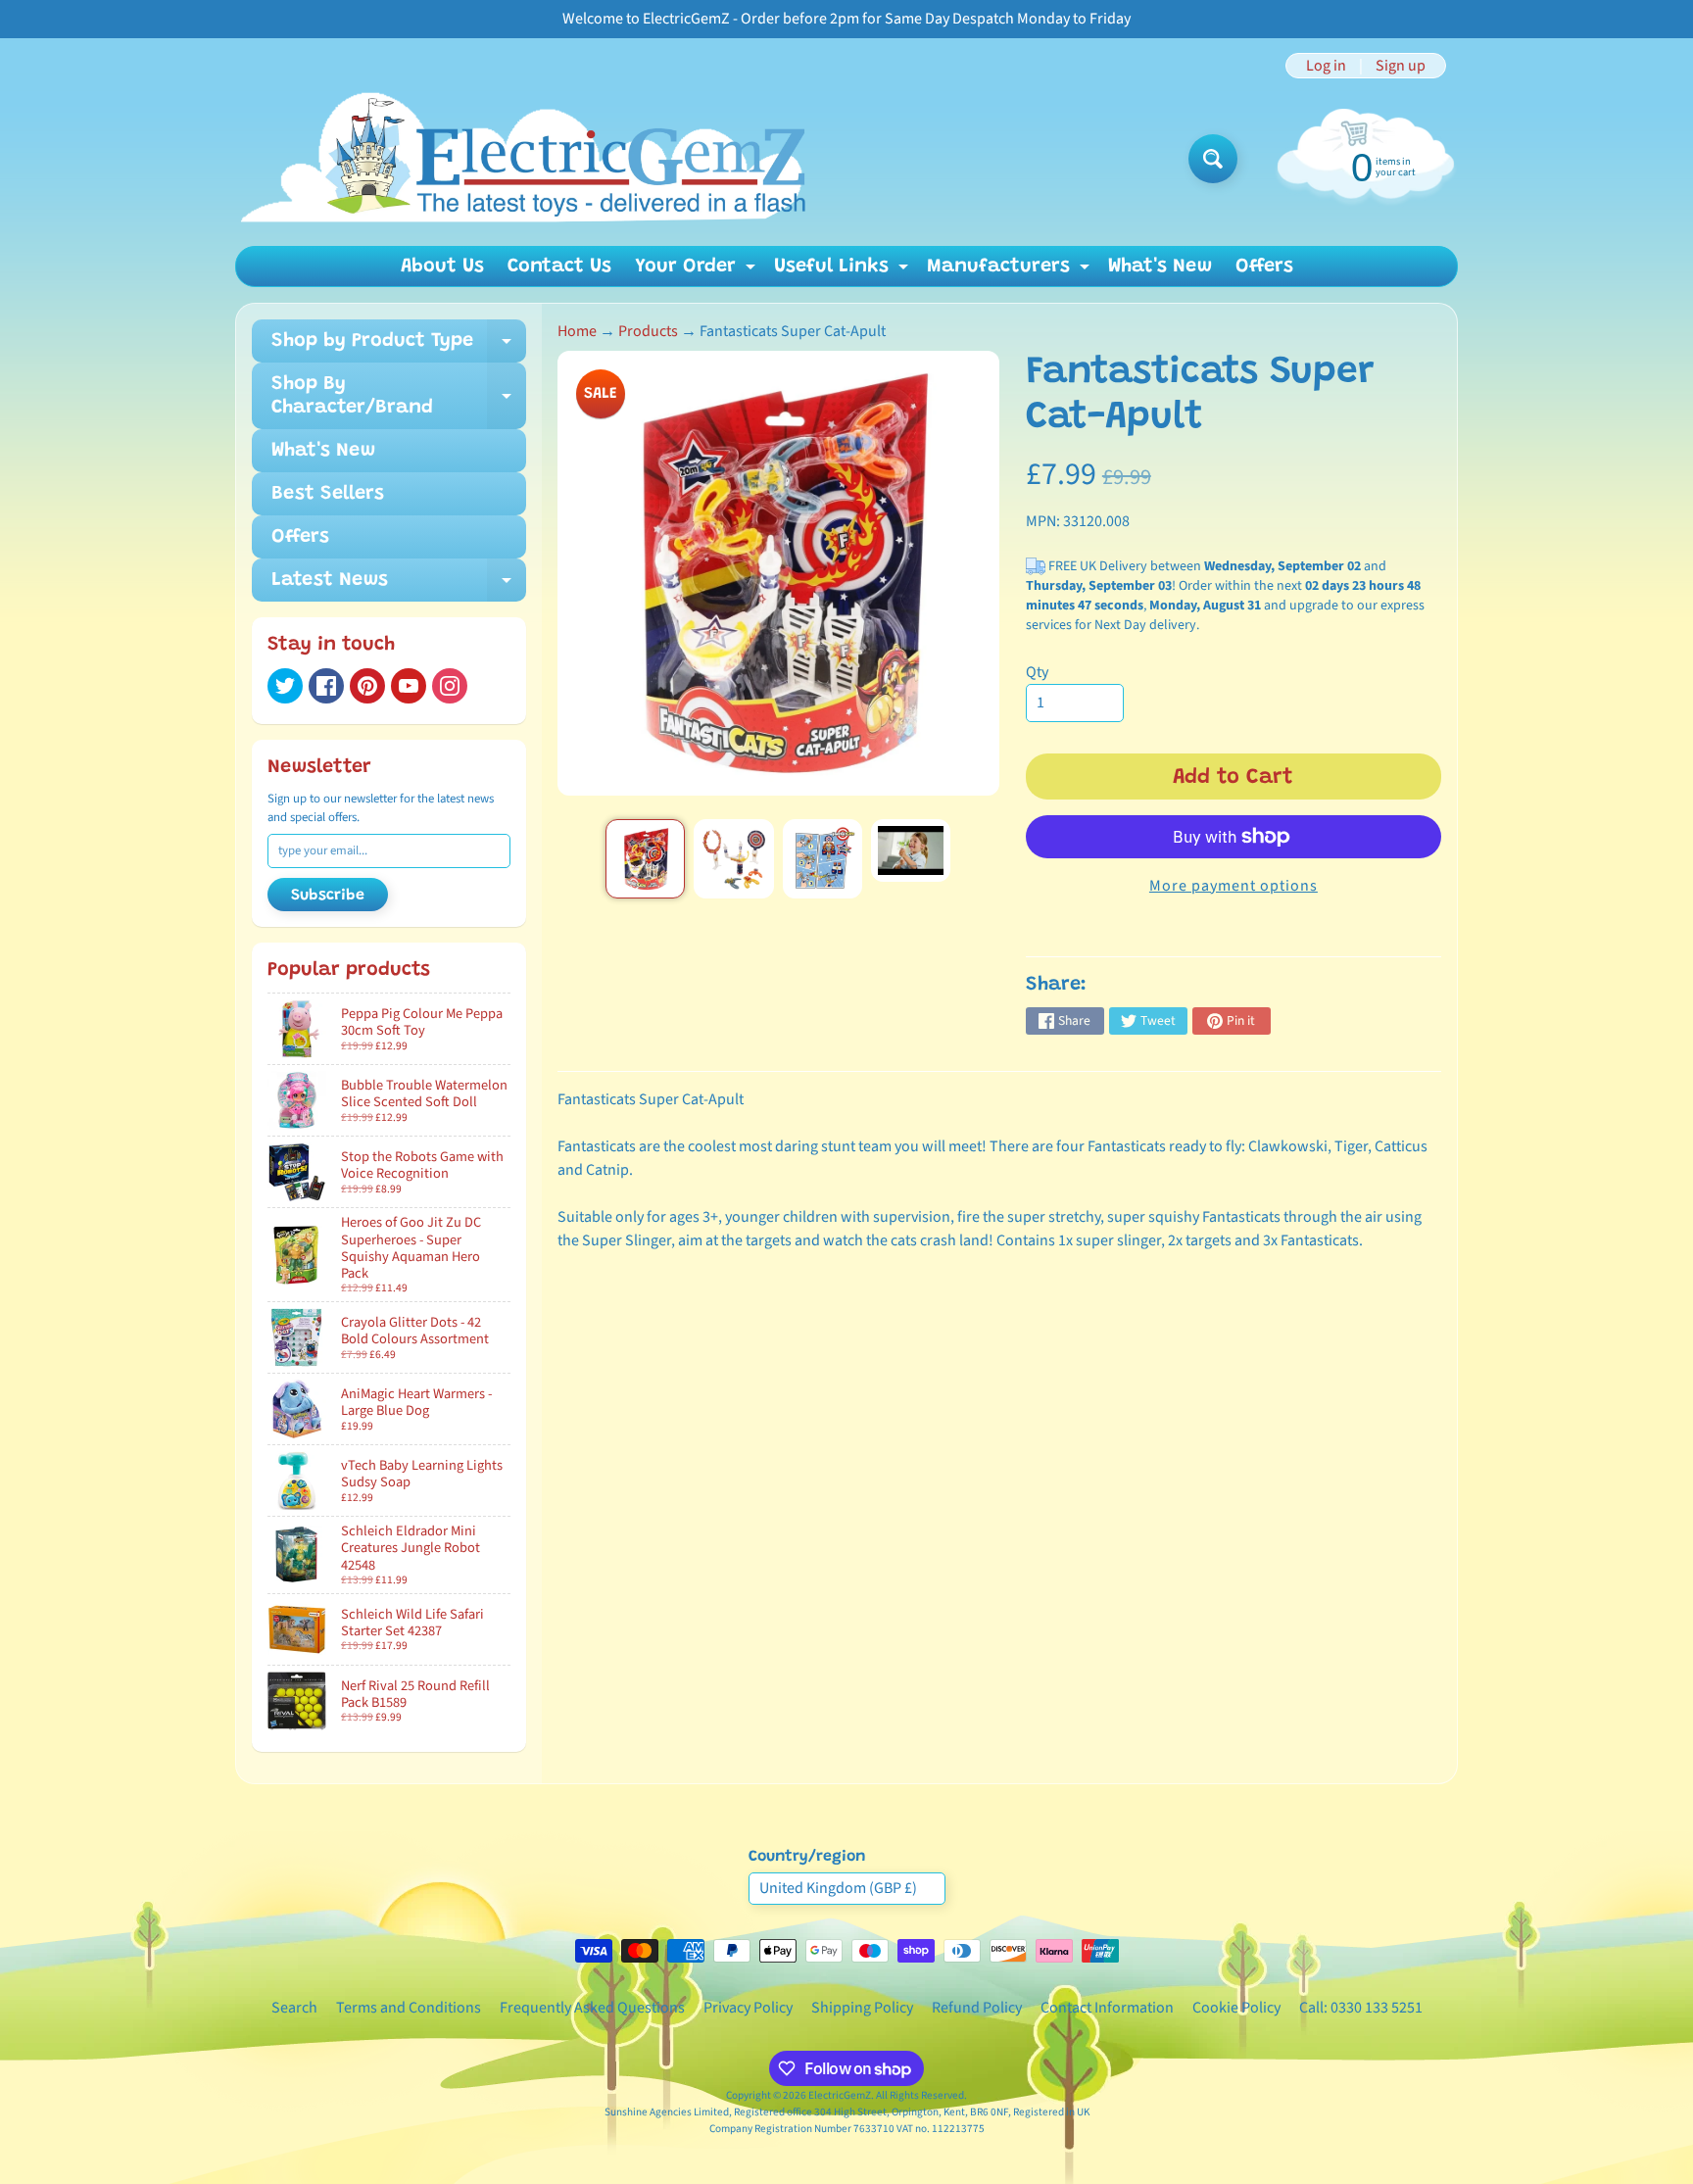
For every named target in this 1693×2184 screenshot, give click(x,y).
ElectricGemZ (840, 2095)
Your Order (698, 271)
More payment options (1233, 886)
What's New (1160, 267)
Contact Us (559, 267)
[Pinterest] (367, 686)
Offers (1264, 267)
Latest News (399, 586)
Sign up (1401, 66)
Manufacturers (1011, 271)
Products (648, 331)
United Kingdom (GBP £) (838, 1888)
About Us (442, 267)
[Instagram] (450, 686)
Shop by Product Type (399, 347)
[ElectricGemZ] (522, 159)
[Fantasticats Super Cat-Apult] (645, 859)
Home (577, 331)
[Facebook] (326, 686)
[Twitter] (285, 686)
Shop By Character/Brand (399, 397)
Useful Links (844, 271)
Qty (1037, 672)
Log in (1326, 66)
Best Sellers (328, 494)
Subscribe (328, 896)
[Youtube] (409, 686)
